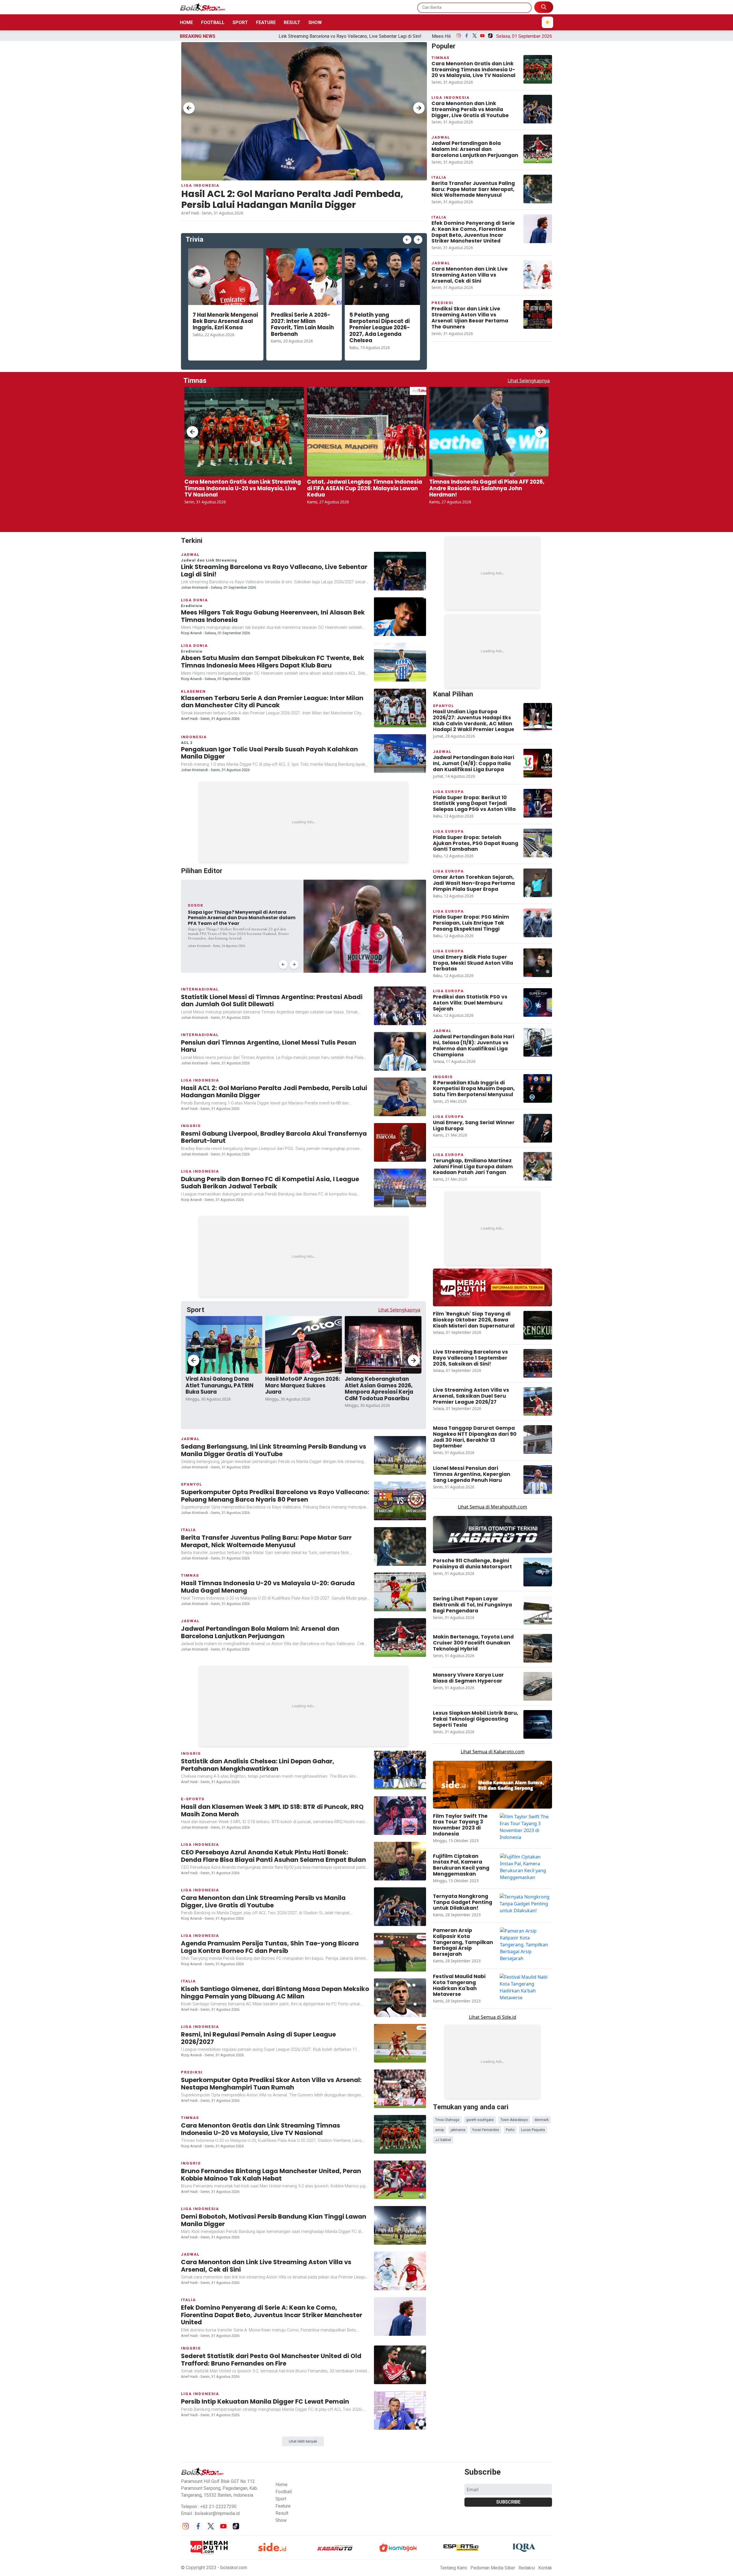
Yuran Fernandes (486, 1825)
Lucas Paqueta (533, 1825)
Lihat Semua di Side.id (493, 1788)
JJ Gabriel (443, 1835)
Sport (240, 22)
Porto (510, 1825)
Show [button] (281, 2266)
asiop (440, 1825)
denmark (542, 1815)
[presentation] (189, 108)
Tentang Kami (454, 2314)
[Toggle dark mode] (547, 22)
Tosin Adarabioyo (514, 1815)
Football (213, 22)
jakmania (458, 1825)
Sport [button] (281, 2245)
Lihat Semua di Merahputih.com (492, 1278)
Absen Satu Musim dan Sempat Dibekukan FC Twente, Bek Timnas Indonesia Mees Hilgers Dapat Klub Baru (425, 36)
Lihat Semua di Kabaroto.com (493, 1523)
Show (315, 22)
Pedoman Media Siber (493, 2314)
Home (186, 22)
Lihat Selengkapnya (529, 381)
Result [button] (282, 2259)
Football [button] (284, 2237)
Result (292, 22)
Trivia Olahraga (447, 1815)
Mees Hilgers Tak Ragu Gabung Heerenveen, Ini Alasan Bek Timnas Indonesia (229, 36)
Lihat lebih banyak (303, 2187)
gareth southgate (480, 1815)
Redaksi (527, 2314)
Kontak (545, 2314)
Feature (266, 22)
